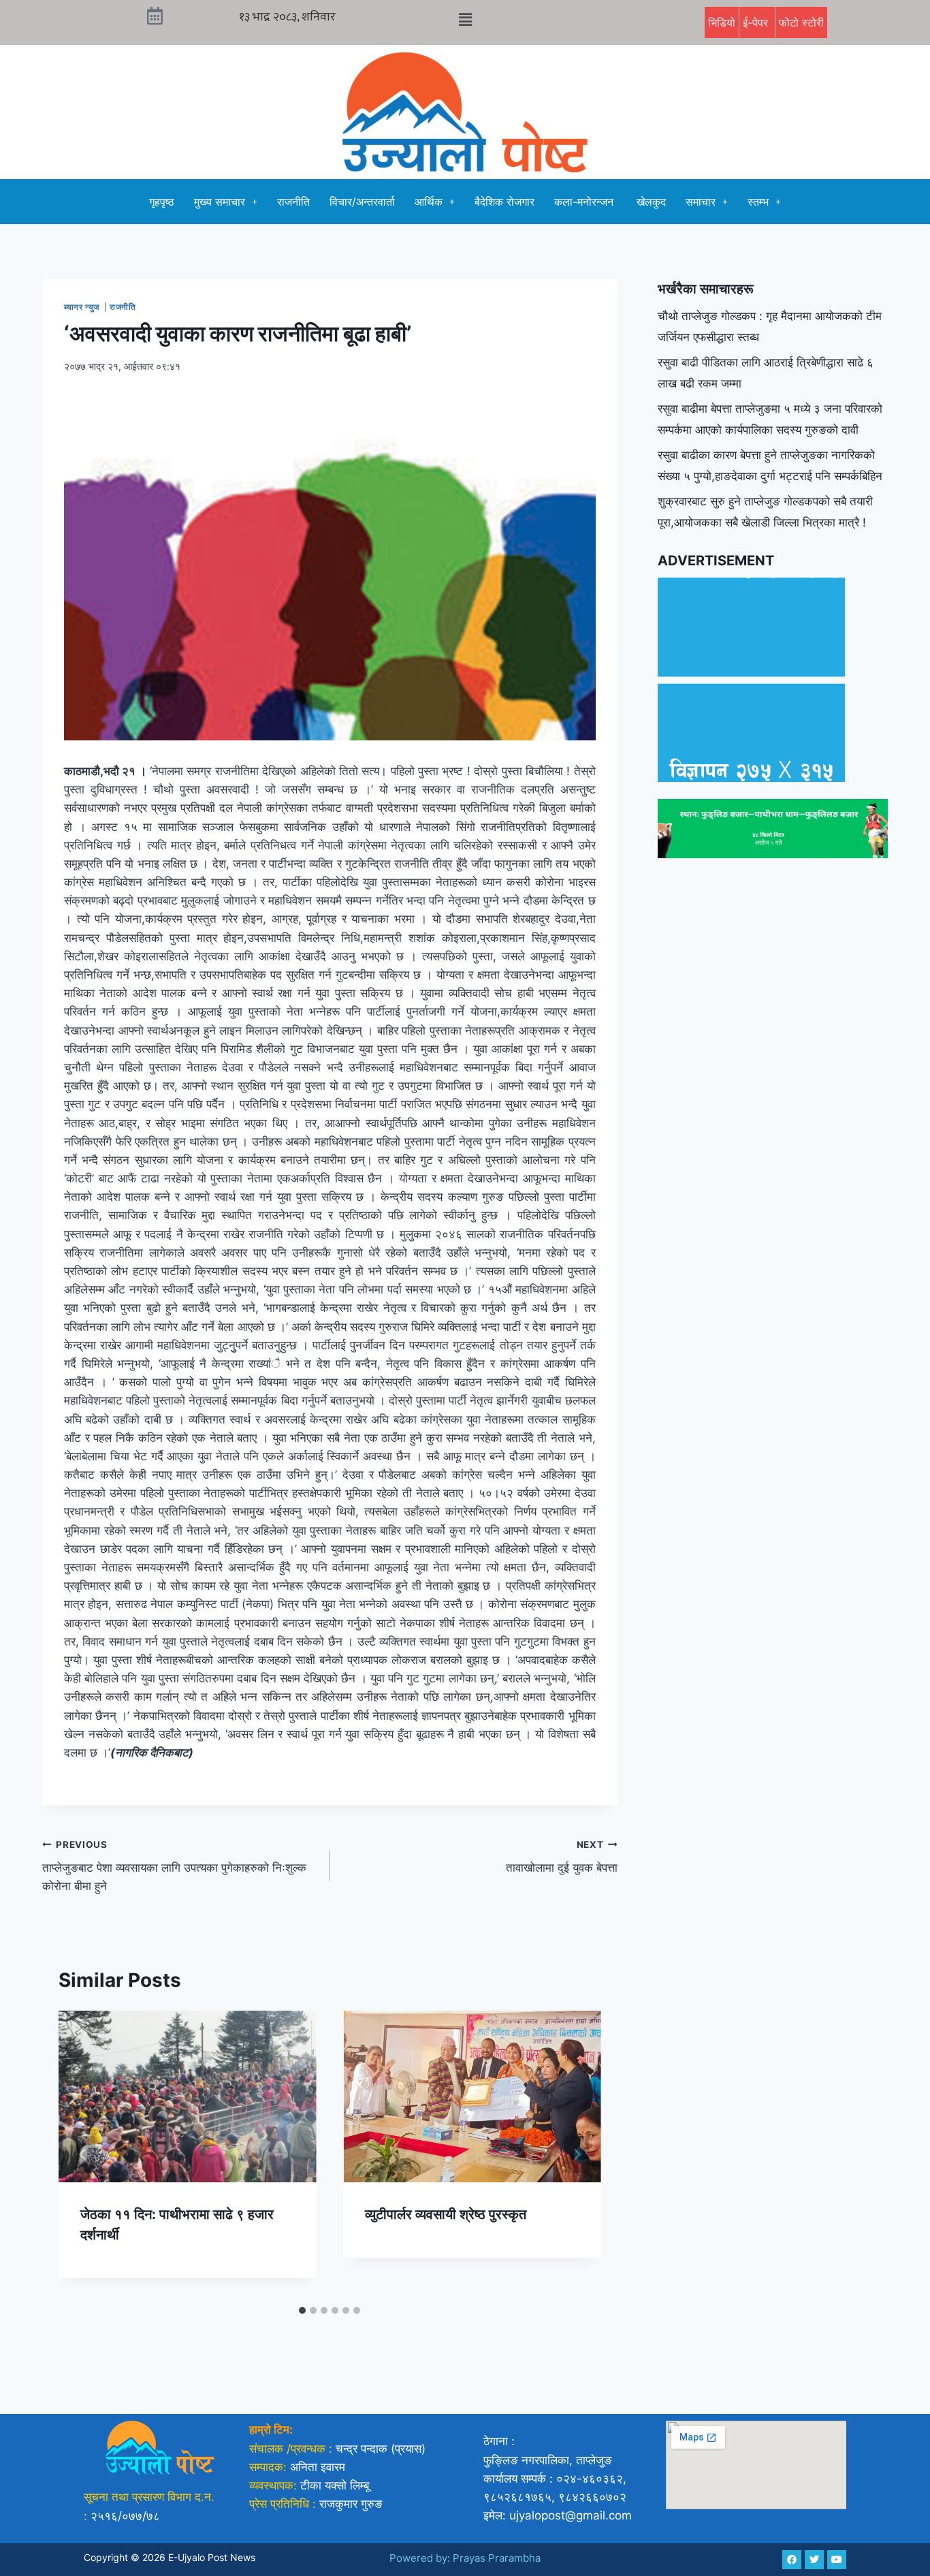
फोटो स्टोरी (801, 22)
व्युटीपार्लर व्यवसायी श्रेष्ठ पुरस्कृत (446, 2214)
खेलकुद (651, 202)
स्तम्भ (758, 202)
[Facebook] (792, 2560)
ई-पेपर (757, 22)
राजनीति (293, 202)
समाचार (701, 202)
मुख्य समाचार (220, 202)
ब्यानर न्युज (83, 307)
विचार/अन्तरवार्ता (362, 202)
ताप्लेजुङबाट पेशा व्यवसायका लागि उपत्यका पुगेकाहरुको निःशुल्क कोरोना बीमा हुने (174, 1866)
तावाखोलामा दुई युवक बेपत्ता (561, 1857)
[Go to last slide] (83, 2154)
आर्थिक (429, 202)
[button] (465, 19)
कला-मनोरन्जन (586, 202)
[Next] (577, 2154)
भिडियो (722, 22)
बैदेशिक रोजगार (504, 202)
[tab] (302, 2310)
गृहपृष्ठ (162, 202)
